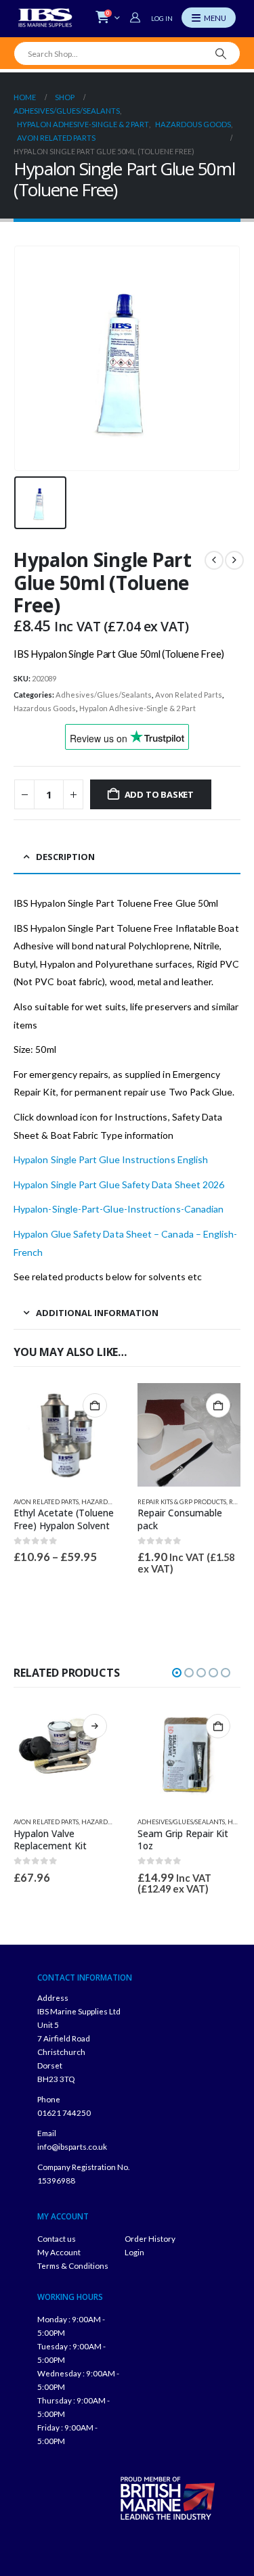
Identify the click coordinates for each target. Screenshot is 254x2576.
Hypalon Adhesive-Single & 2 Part (137, 708)
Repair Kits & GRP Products (182, 1502)
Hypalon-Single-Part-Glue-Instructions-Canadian (119, 1209)
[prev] (214, 560)
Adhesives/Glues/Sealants (104, 695)
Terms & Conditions (73, 2265)
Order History (150, 2238)
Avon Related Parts (189, 695)
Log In (162, 18)
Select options (95, 1405)
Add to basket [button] (218, 1405)
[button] (177, 1673)
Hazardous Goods (45, 708)
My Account (59, 2252)
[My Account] (136, 18)
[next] (234, 560)
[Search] (221, 53)
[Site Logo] (45, 18)
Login (134, 2252)
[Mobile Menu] (209, 18)
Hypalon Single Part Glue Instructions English (111, 1159)
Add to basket (159, 794)
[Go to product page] (65, 1435)
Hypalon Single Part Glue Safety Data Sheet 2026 (119, 1184)
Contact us (57, 2238)
